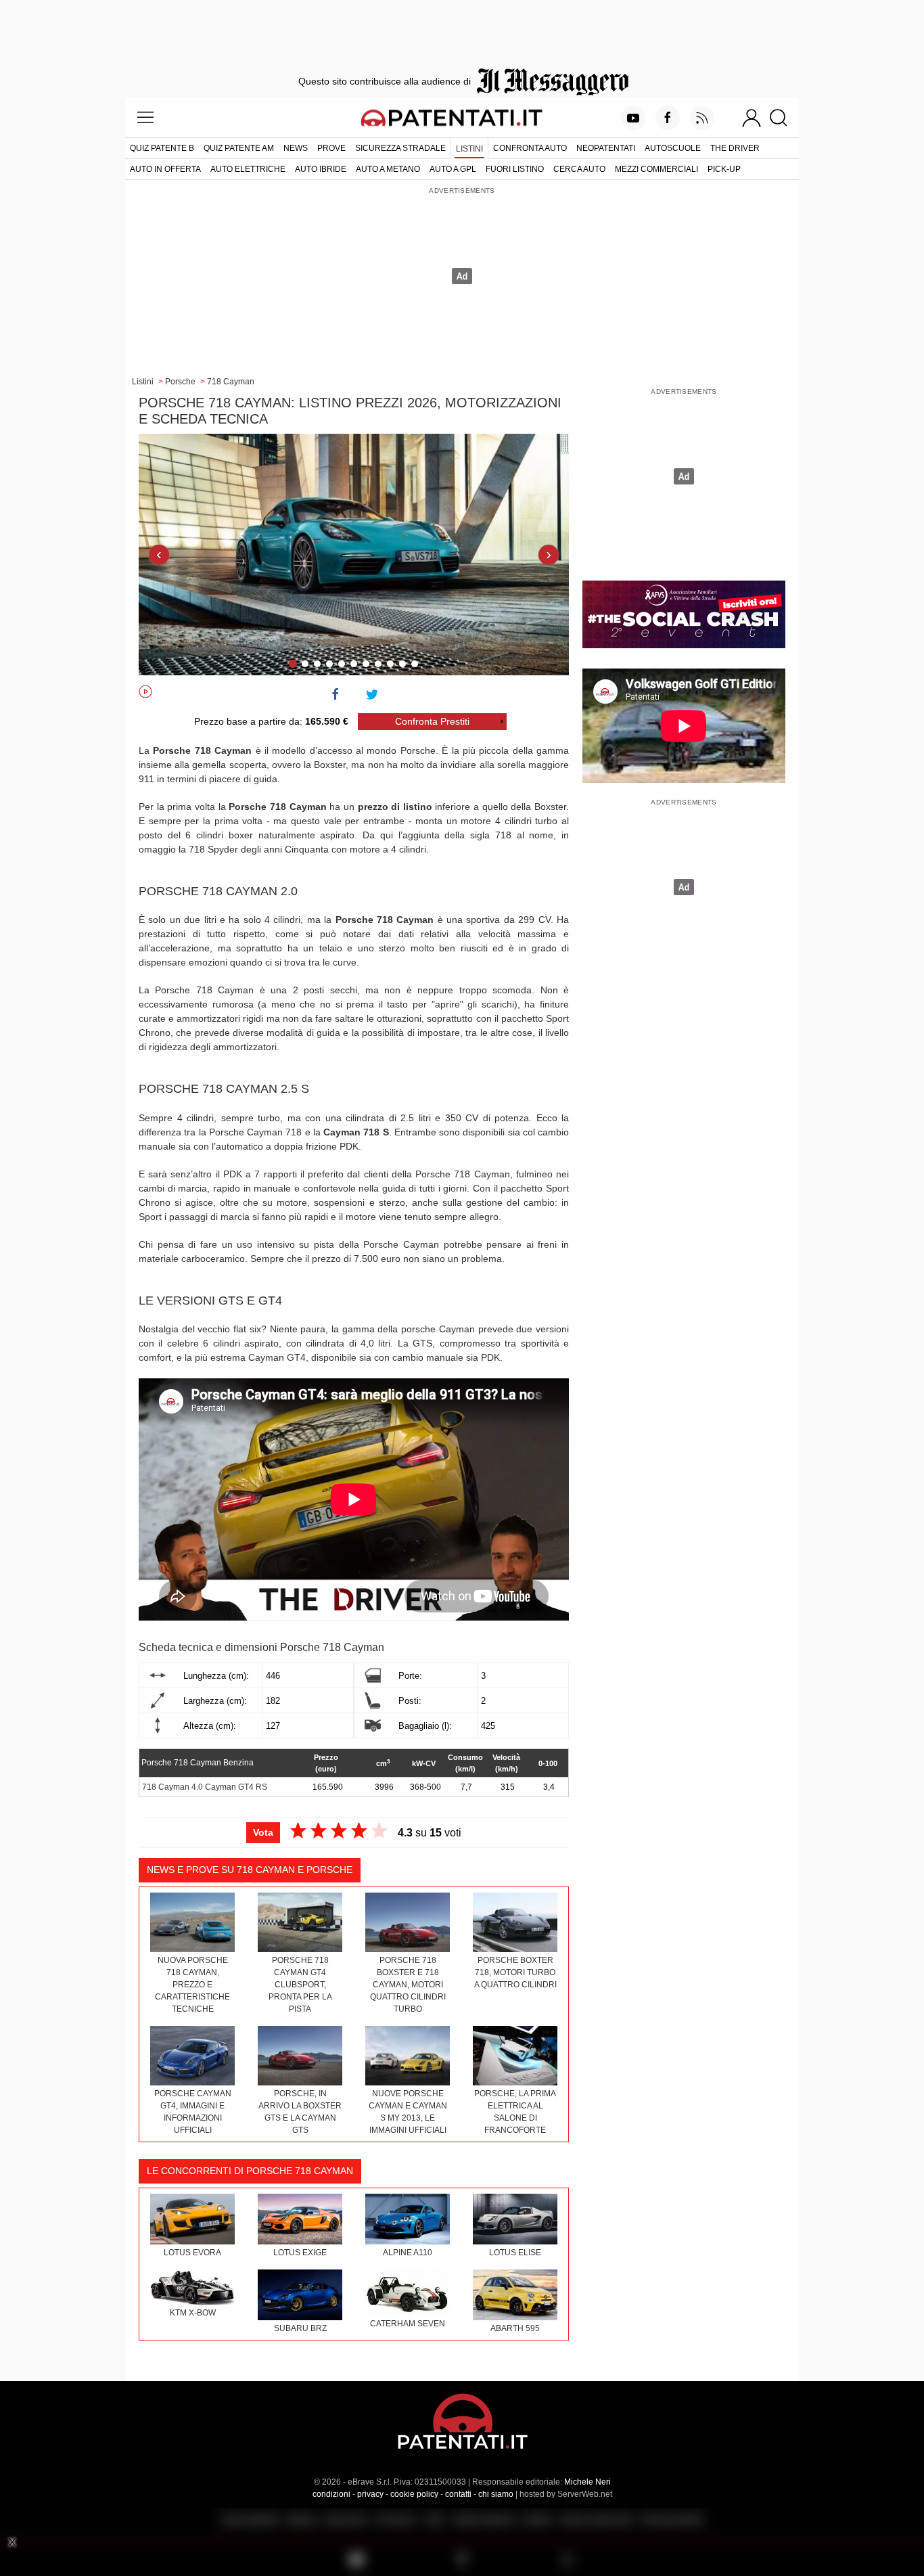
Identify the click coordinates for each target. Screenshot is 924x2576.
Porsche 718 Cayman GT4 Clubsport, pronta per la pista (300, 1985)
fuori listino (515, 169)
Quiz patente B (162, 148)
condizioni (331, 2494)
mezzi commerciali (656, 169)
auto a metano (388, 169)
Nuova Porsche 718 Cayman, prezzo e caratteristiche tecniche (192, 1985)
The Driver (735, 148)
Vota (263, 1832)
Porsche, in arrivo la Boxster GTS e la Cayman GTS (300, 2112)
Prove (331, 148)
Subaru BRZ (300, 2328)
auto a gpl (453, 169)
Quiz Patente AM (239, 148)
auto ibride (321, 169)
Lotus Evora (192, 2253)
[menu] (145, 118)
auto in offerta (165, 169)
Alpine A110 (408, 2253)
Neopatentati (606, 148)
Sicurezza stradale (400, 148)
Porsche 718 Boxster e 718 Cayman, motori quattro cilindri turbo (408, 1985)
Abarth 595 (515, 2328)
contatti (458, 2494)
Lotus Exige (300, 2253)
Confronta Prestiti (432, 721)
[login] (752, 118)
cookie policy (414, 2494)
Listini (469, 149)
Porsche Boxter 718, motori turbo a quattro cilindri (515, 1972)
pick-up (724, 169)
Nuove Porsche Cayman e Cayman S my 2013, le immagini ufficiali (408, 2112)
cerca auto (579, 169)
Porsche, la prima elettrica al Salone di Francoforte (515, 2112)
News (296, 148)
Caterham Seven (408, 2324)
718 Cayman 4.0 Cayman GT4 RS (205, 1787)
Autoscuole (673, 148)
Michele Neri (587, 2482)
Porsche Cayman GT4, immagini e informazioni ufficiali (193, 2112)
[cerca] (784, 118)
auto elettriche (248, 169)
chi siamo (496, 2494)
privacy (370, 2494)
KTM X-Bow (193, 2313)
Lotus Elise (515, 2253)
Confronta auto (530, 148)
